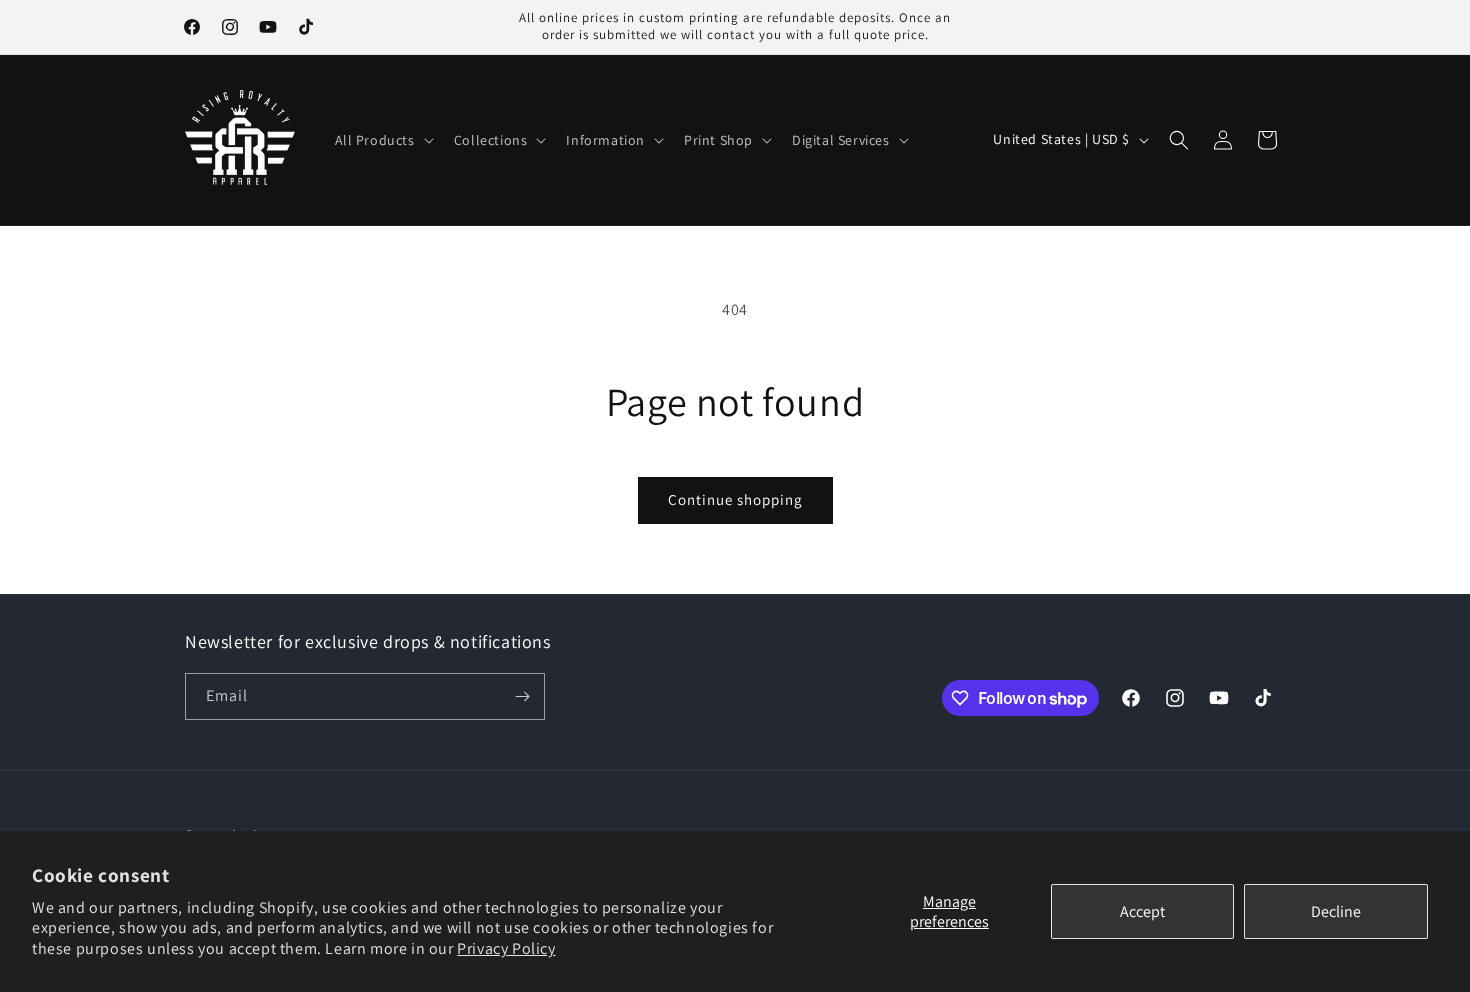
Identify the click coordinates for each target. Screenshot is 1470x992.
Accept (1142, 911)
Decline (1336, 911)
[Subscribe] (522, 696)
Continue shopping (735, 499)
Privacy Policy (506, 948)
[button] (382, 140)
